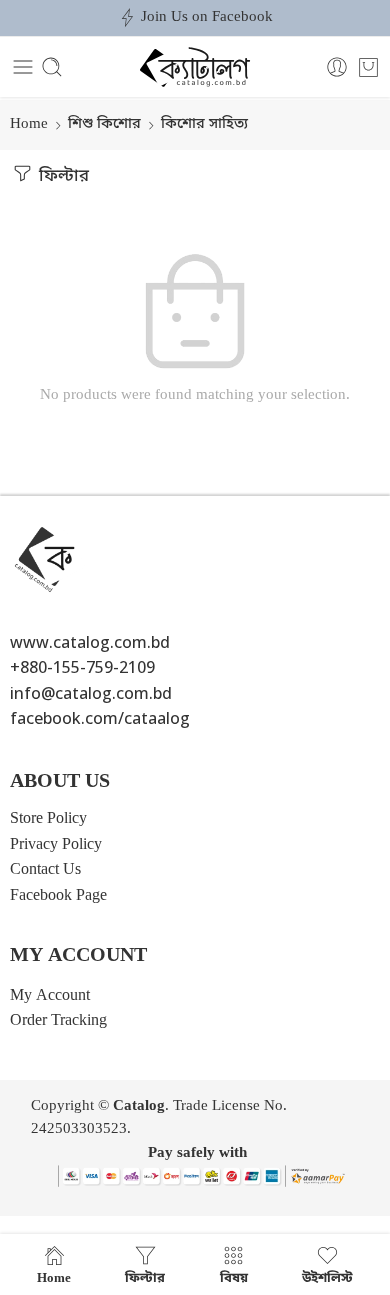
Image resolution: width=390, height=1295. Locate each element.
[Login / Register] (337, 67)
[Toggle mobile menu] (23, 67)
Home (29, 124)
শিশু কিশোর (104, 124)
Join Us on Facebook (207, 17)
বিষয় (234, 1277)
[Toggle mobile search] (52, 67)
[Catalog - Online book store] (195, 67)
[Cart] (368, 67)
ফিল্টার (62, 177)
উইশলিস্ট (327, 1277)
